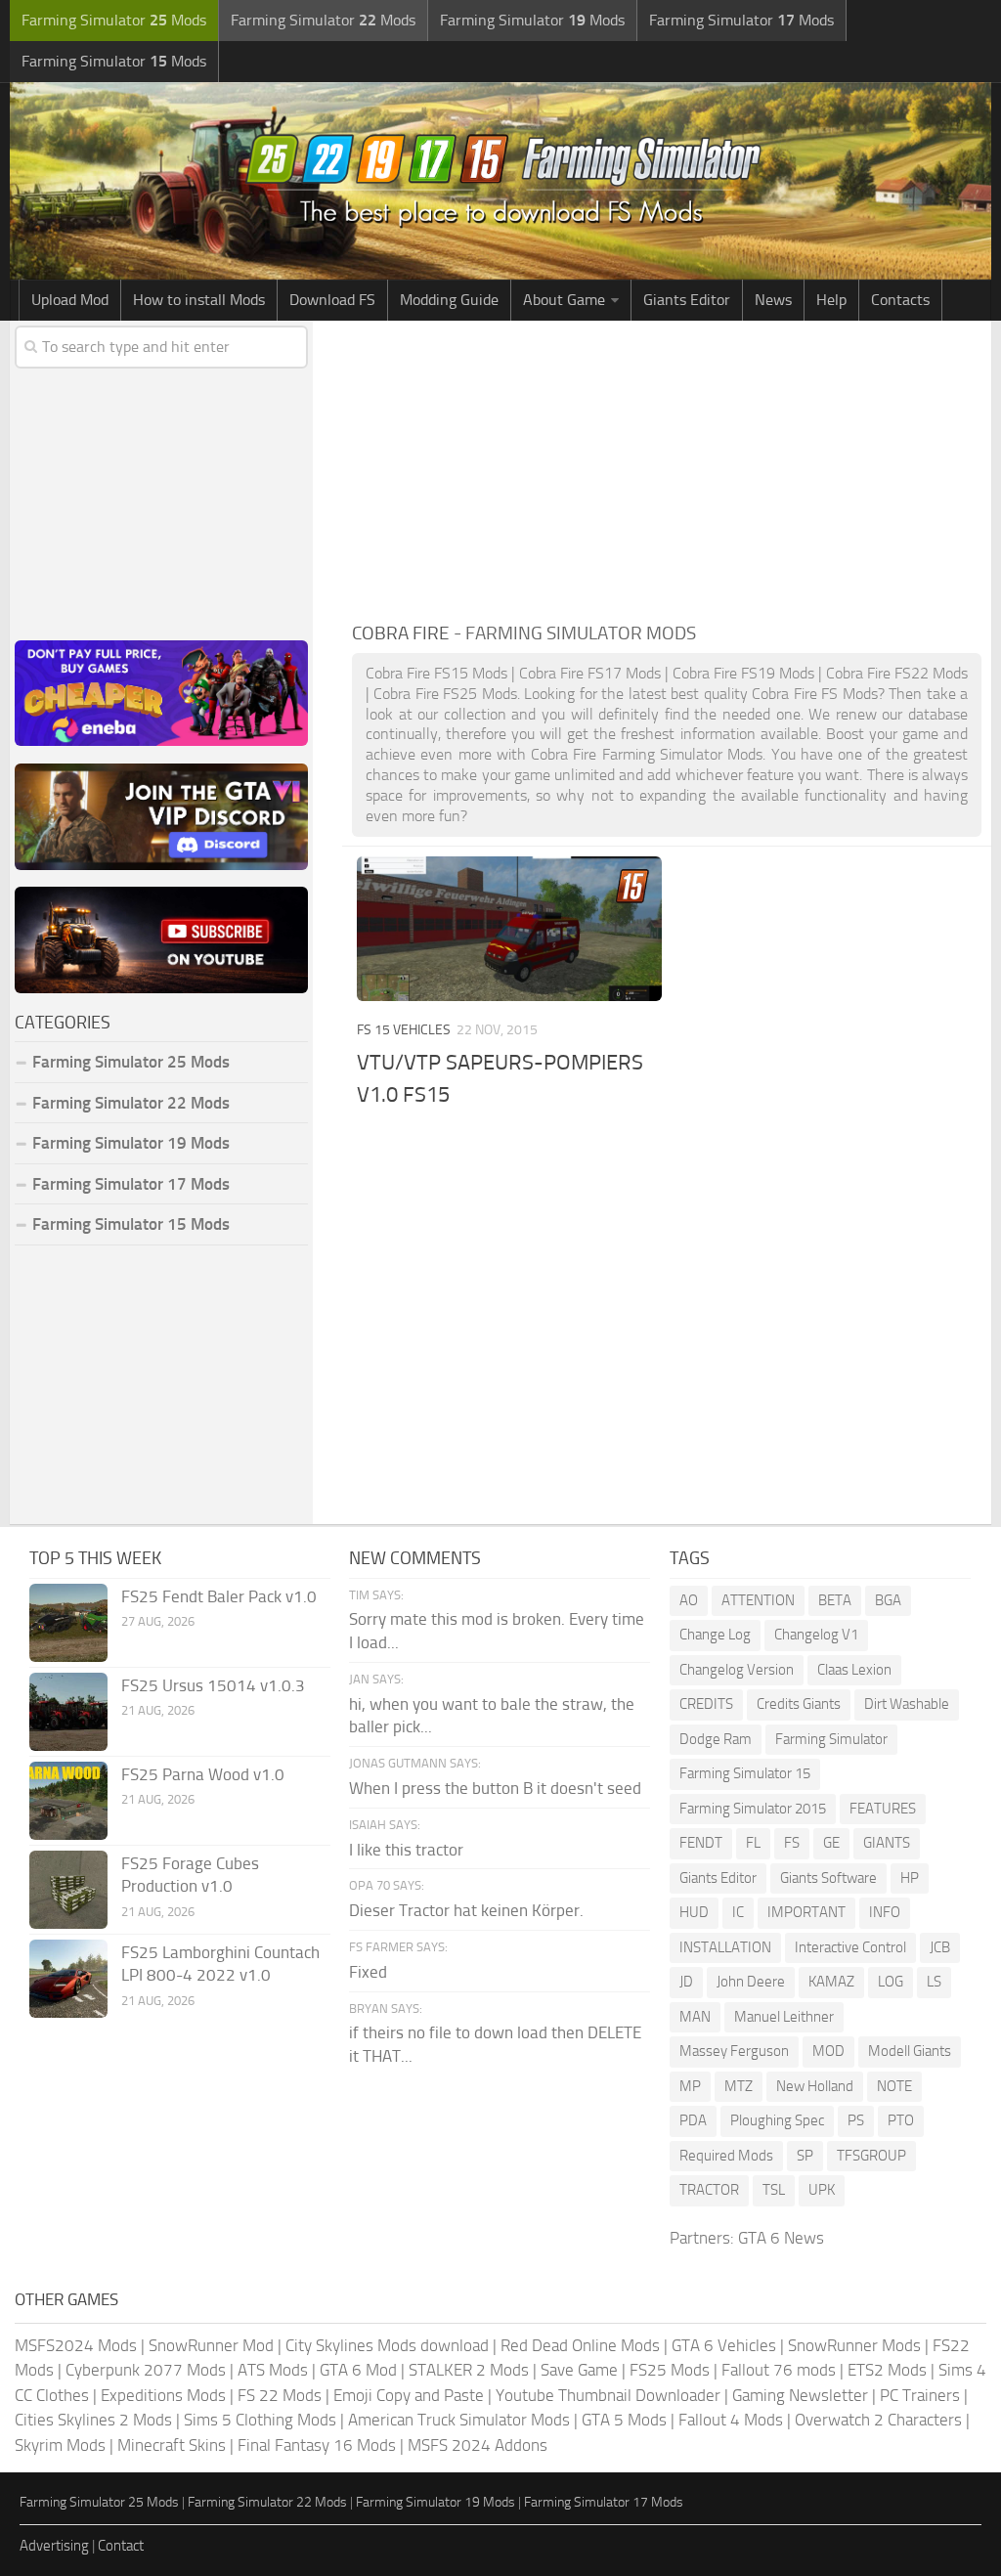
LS (934, 1982)
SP (805, 2156)
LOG (891, 1982)
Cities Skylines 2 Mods (93, 2420)
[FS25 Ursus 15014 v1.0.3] (68, 1712)
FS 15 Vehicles (404, 1030)
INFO (885, 1912)
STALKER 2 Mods (469, 2370)
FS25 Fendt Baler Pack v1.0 (219, 1596)
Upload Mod (70, 300)
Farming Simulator (831, 1739)
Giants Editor (687, 300)
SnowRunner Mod (211, 2345)
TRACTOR (709, 2190)
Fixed (368, 1972)
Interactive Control (850, 1947)
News (773, 300)
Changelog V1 (816, 1635)
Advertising (54, 2546)
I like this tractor (406, 1850)
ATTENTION (758, 1600)
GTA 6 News (781, 2238)
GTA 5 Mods (624, 2420)
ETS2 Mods (887, 2370)
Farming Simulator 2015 (753, 1809)
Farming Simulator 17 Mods (131, 1184)
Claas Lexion (854, 1670)
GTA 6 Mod (358, 2370)
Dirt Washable (907, 1704)
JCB (940, 1947)
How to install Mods (199, 300)
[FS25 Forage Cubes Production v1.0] (68, 1890)
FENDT (701, 1843)
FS (792, 1843)
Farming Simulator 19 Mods (131, 1143)
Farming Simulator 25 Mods (99, 2502)
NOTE (894, 2086)
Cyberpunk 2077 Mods (146, 2370)
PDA (693, 2120)
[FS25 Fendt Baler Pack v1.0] (68, 1623)
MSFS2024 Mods (76, 2345)
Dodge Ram (716, 1739)
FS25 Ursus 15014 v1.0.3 (213, 1685)
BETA (835, 1600)
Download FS (332, 300)
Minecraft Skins (172, 2445)
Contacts (900, 300)
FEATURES (883, 1809)
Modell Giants (910, 2051)
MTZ (739, 2086)
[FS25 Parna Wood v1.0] (68, 1801)
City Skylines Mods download (387, 2345)
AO (689, 1600)
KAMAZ (831, 1982)
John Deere (751, 1982)
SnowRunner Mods (854, 2345)
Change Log (715, 1635)
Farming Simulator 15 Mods (131, 1224)
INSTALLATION (725, 1947)
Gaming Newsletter (800, 2395)
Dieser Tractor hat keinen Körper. (466, 1910)
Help (831, 300)
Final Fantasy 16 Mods (317, 2445)
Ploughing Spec (777, 2120)
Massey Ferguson (734, 2051)
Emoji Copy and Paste (409, 2395)
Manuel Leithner (784, 2017)
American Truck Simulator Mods (459, 2420)
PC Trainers (920, 2395)
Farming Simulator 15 (745, 1773)
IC (738, 1912)
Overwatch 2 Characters (878, 2420)
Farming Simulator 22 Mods (131, 1103)
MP (690, 2086)
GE (831, 1843)
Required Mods (726, 2156)
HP (910, 1878)
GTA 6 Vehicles (724, 2345)
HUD (694, 1912)
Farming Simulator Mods (114, 20)
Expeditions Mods (163, 2395)
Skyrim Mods (60, 2445)
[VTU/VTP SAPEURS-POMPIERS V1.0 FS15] (509, 928)
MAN (695, 2017)
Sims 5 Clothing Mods (260, 2420)
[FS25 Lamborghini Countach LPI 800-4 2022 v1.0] (68, 1979)
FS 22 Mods (280, 2395)
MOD (828, 2051)
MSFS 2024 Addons (478, 2445)
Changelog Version (737, 1670)
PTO (901, 2120)
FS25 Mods (670, 2370)
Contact (121, 2546)
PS (856, 2120)
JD (686, 1982)
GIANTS (887, 1843)
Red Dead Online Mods (580, 2345)
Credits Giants (799, 1704)
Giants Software (828, 1878)
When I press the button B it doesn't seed (495, 1788)
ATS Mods (273, 2370)
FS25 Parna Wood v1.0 (203, 1774)
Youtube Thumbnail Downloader (608, 2395)
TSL (774, 2190)
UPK (822, 2190)
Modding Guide (449, 300)
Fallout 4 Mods (731, 2420)
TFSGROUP (871, 2156)
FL (753, 1843)
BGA (888, 1600)
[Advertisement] (667, 467)
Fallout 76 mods (779, 2370)
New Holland (815, 2086)
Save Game (579, 2370)
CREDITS (706, 1704)
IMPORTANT (806, 1912)
